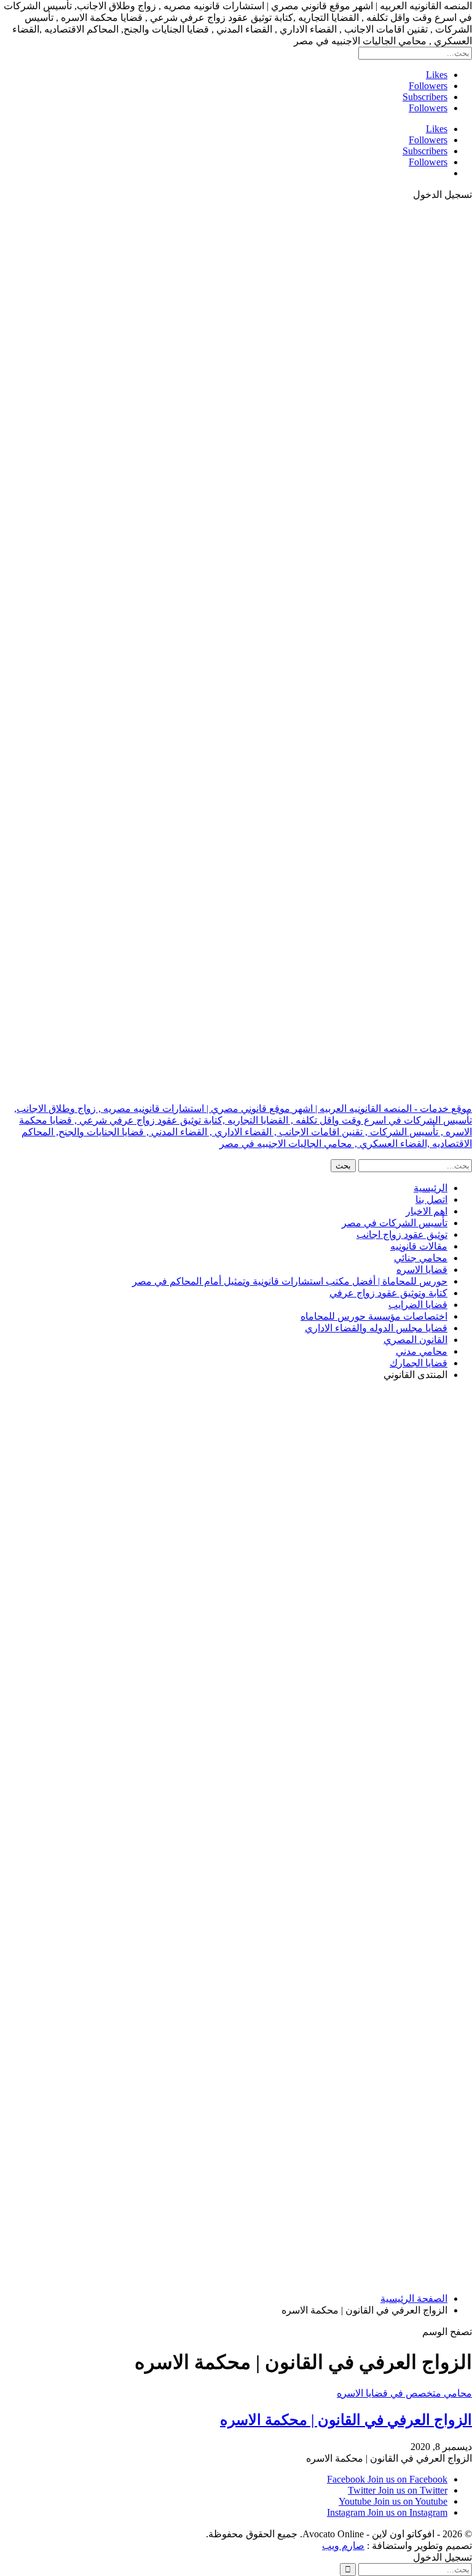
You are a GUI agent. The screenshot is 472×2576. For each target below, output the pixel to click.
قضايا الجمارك (419, 1363)
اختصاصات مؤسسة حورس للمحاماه (374, 1316)
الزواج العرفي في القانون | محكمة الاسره (346, 2420)
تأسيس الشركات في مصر (395, 1223)
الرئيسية (431, 1188)
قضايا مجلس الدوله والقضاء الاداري (376, 1328)
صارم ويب (343, 2546)
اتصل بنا (431, 1199)
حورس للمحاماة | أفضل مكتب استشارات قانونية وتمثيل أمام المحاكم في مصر (290, 1281)
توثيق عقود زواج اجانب (402, 1235)
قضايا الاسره (422, 1270)
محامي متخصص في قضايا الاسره (404, 2393)
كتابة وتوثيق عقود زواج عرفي (388, 1293)
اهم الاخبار (427, 1211)
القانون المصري (415, 1340)
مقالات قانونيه (419, 1246)
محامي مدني (422, 1351)
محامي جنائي (421, 1258)
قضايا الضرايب (418, 1305)
